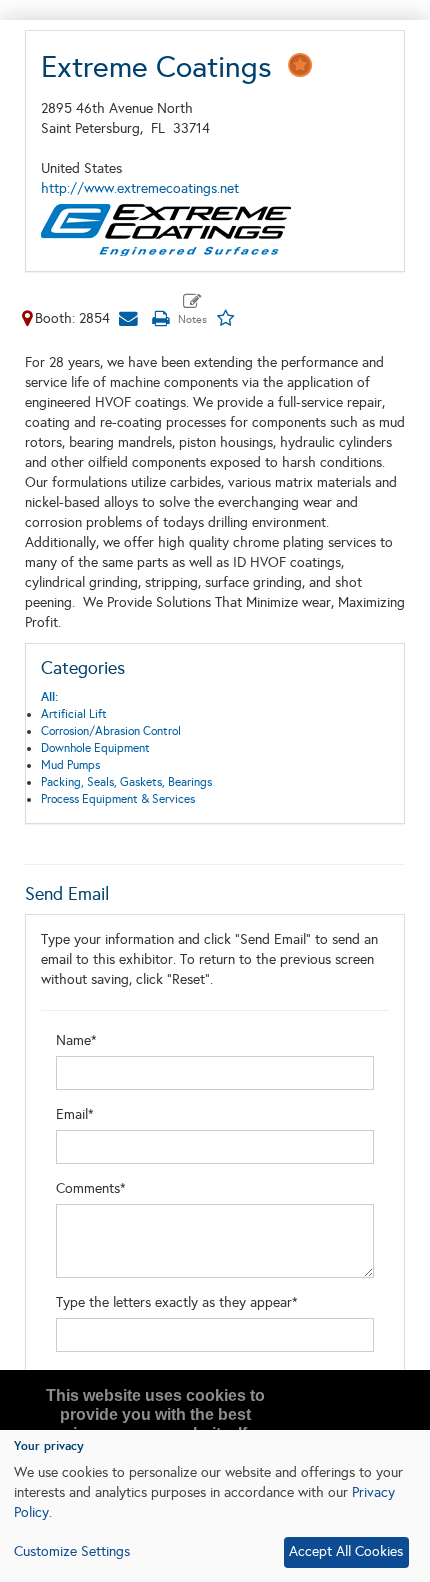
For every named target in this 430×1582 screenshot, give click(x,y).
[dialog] (215, 1506)
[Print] (160, 318)
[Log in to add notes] (192, 310)
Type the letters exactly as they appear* (177, 1302)
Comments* (91, 1188)
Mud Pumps (70, 765)
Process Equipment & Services (118, 799)
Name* (76, 1040)
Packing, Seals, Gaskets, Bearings (126, 782)
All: (49, 697)
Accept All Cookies (346, 1551)
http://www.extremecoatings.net (140, 188)
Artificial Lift (74, 714)
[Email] (128, 318)
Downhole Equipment (95, 748)
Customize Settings (72, 1551)
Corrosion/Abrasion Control (111, 731)
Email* (75, 1114)
